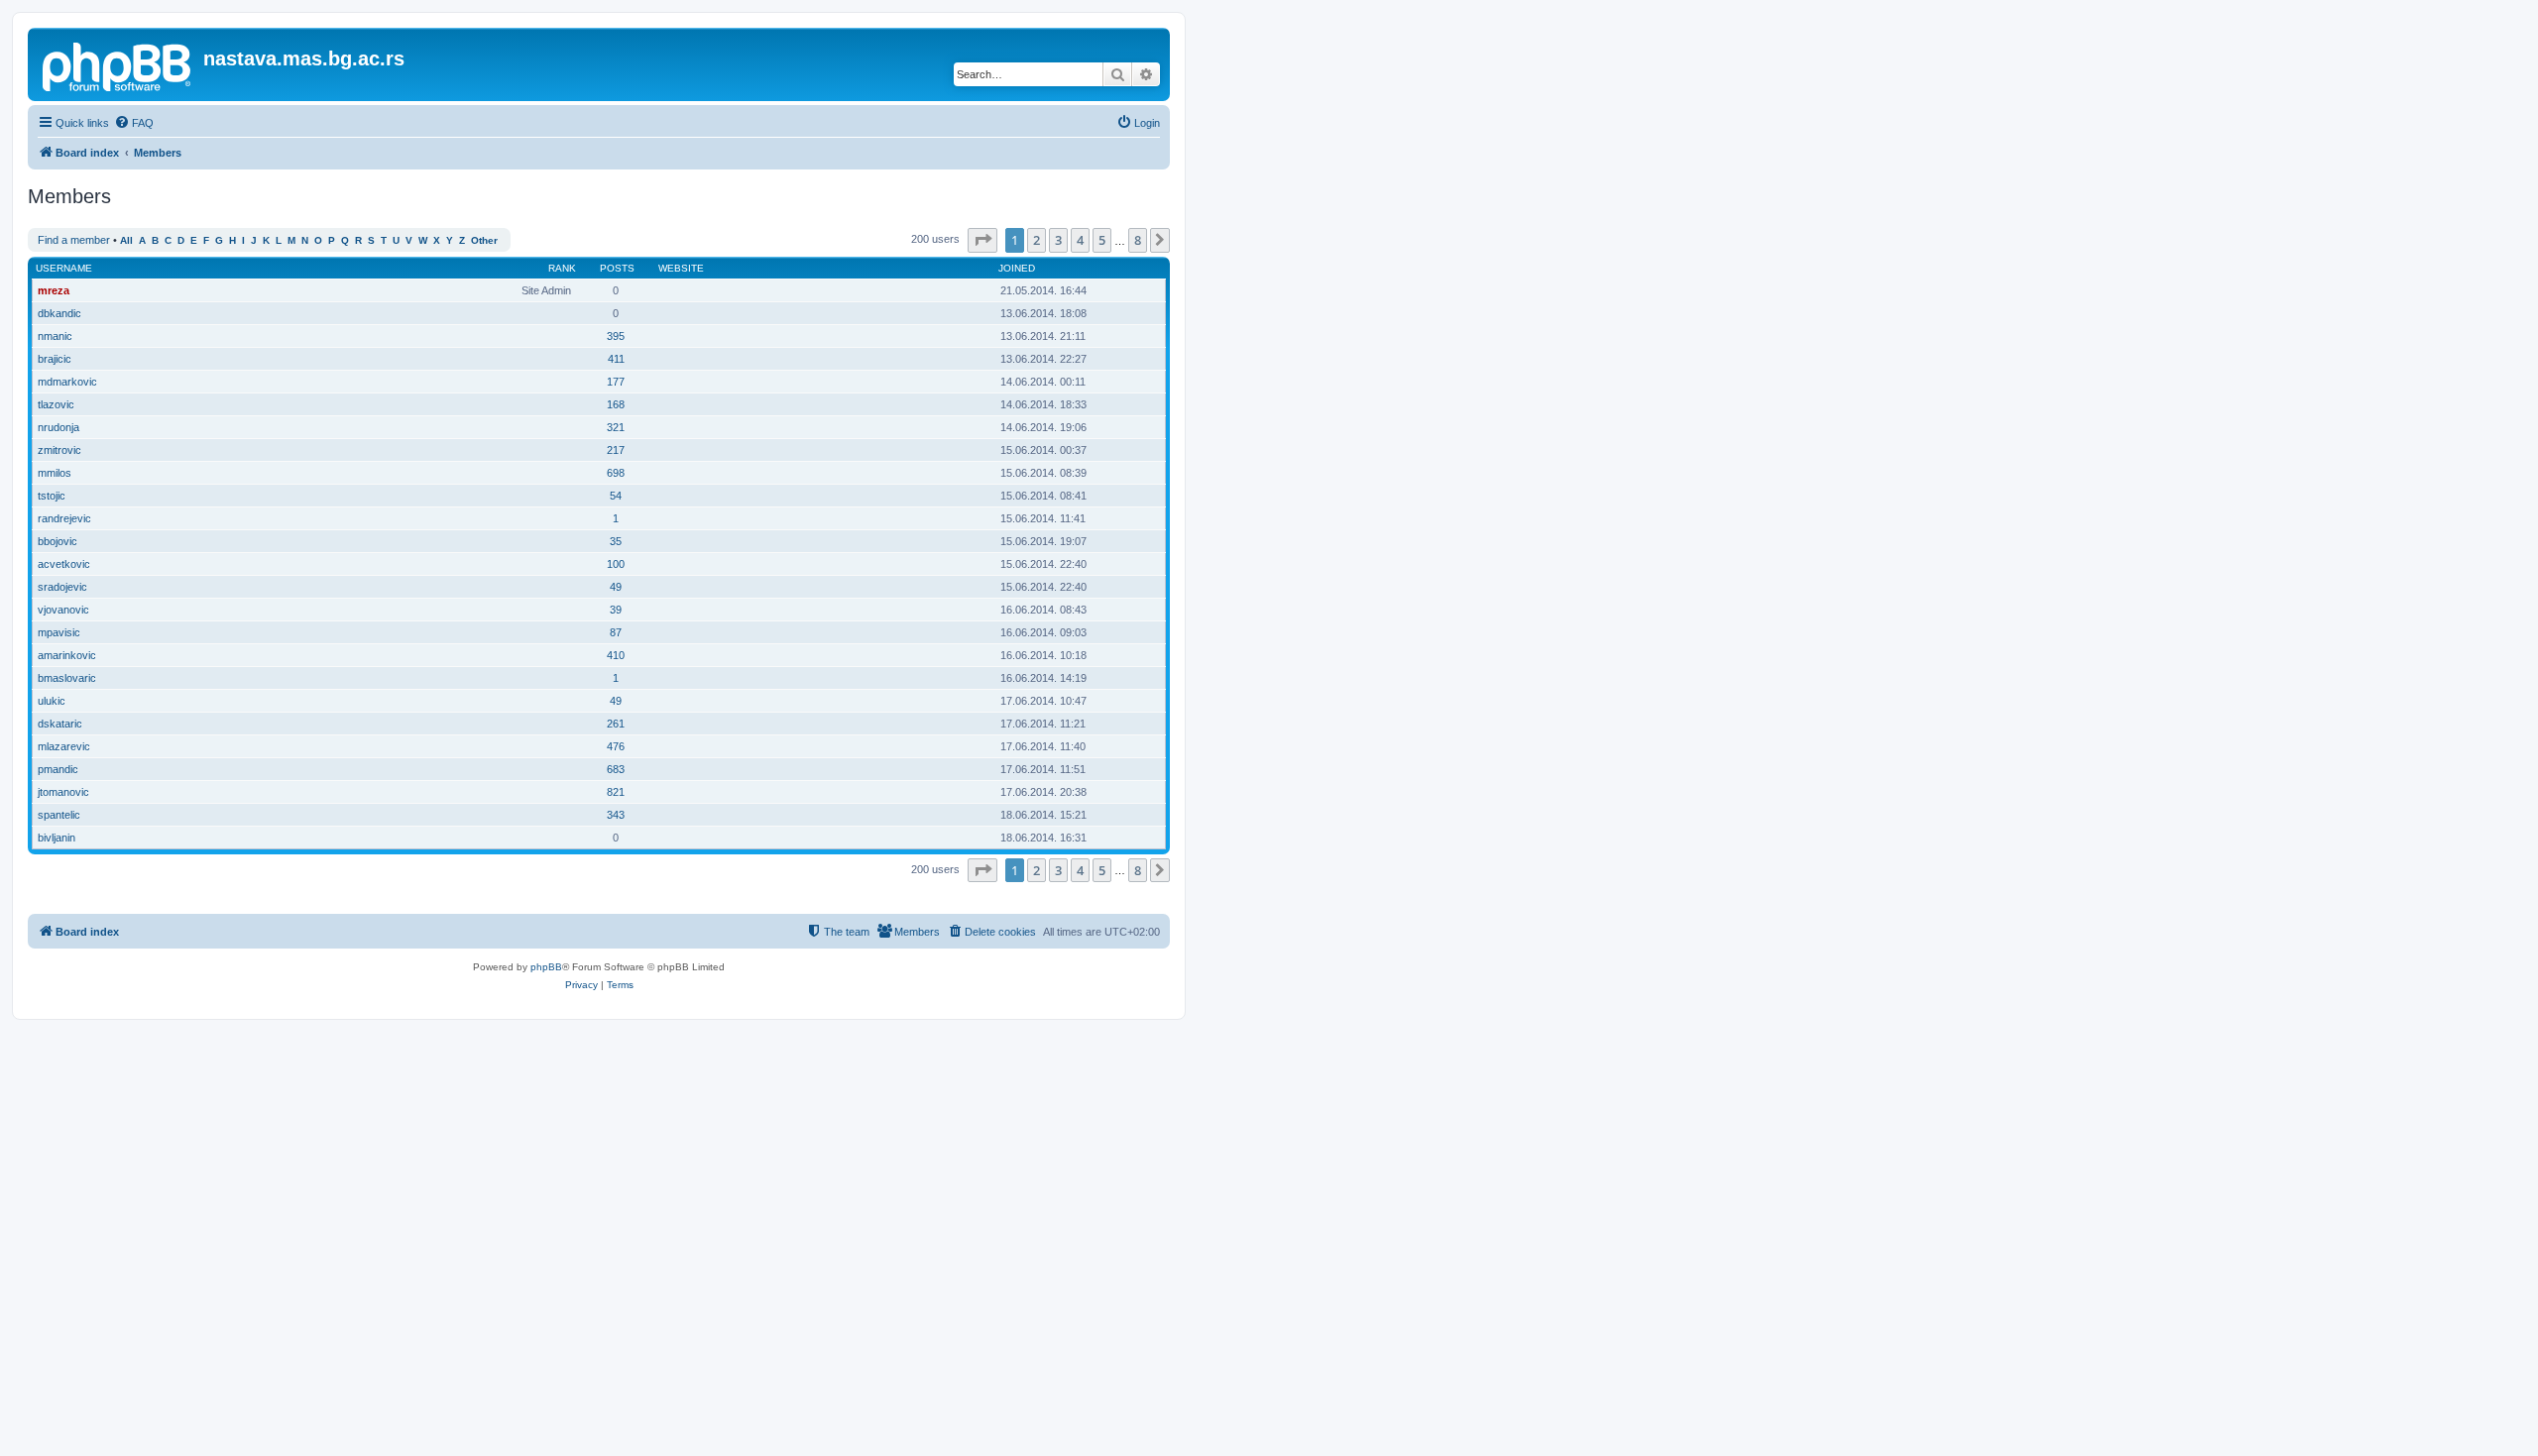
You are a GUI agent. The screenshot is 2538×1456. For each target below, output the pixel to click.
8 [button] (1138, 240)
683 (616, 769)
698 (616, 473)
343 (616, 815)
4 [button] (1080, 240)
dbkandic (59, 313)
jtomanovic (63, 792)
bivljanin (57, 838)
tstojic (52, 496)
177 (616, 382)
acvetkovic (64, 564)
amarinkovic (67, 655)
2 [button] (1037, 240)
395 (616, 336)
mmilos (55, 473)
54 (616, 496)
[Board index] (118, 64)
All (126, 240)
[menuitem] (134, 123)
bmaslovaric (67, 678)
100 (616, 564)
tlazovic (56, 404)
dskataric (60, 724)
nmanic (55, 336)
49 (616, 587)
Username (64, 268)
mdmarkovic (67, 382)
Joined (1017, 268)
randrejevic (64, 518)
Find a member (74, 240)
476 (616, 746)
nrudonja (58, 427)
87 (616, 632)
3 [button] (1058, 240)
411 (616, 359)
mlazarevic (64, 746)
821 (616, 792)
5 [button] (1102, 240)
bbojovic (58, 541)
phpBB (546, 967)
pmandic (58, 769)
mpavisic (59, 632)
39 (616, 610)
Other (484, 240)
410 (616, 655)
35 (616, 541)
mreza (54, 290)
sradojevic (62, 587)
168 (616, 404)
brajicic (55, 359)
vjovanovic (63, 610)
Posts (617, 268)
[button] (982, 240)
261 (616, 724)
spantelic (59, 815)
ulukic (52, 701)
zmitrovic (59, 450)
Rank (562, 268)
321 (616, 427)
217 (616, 450)
